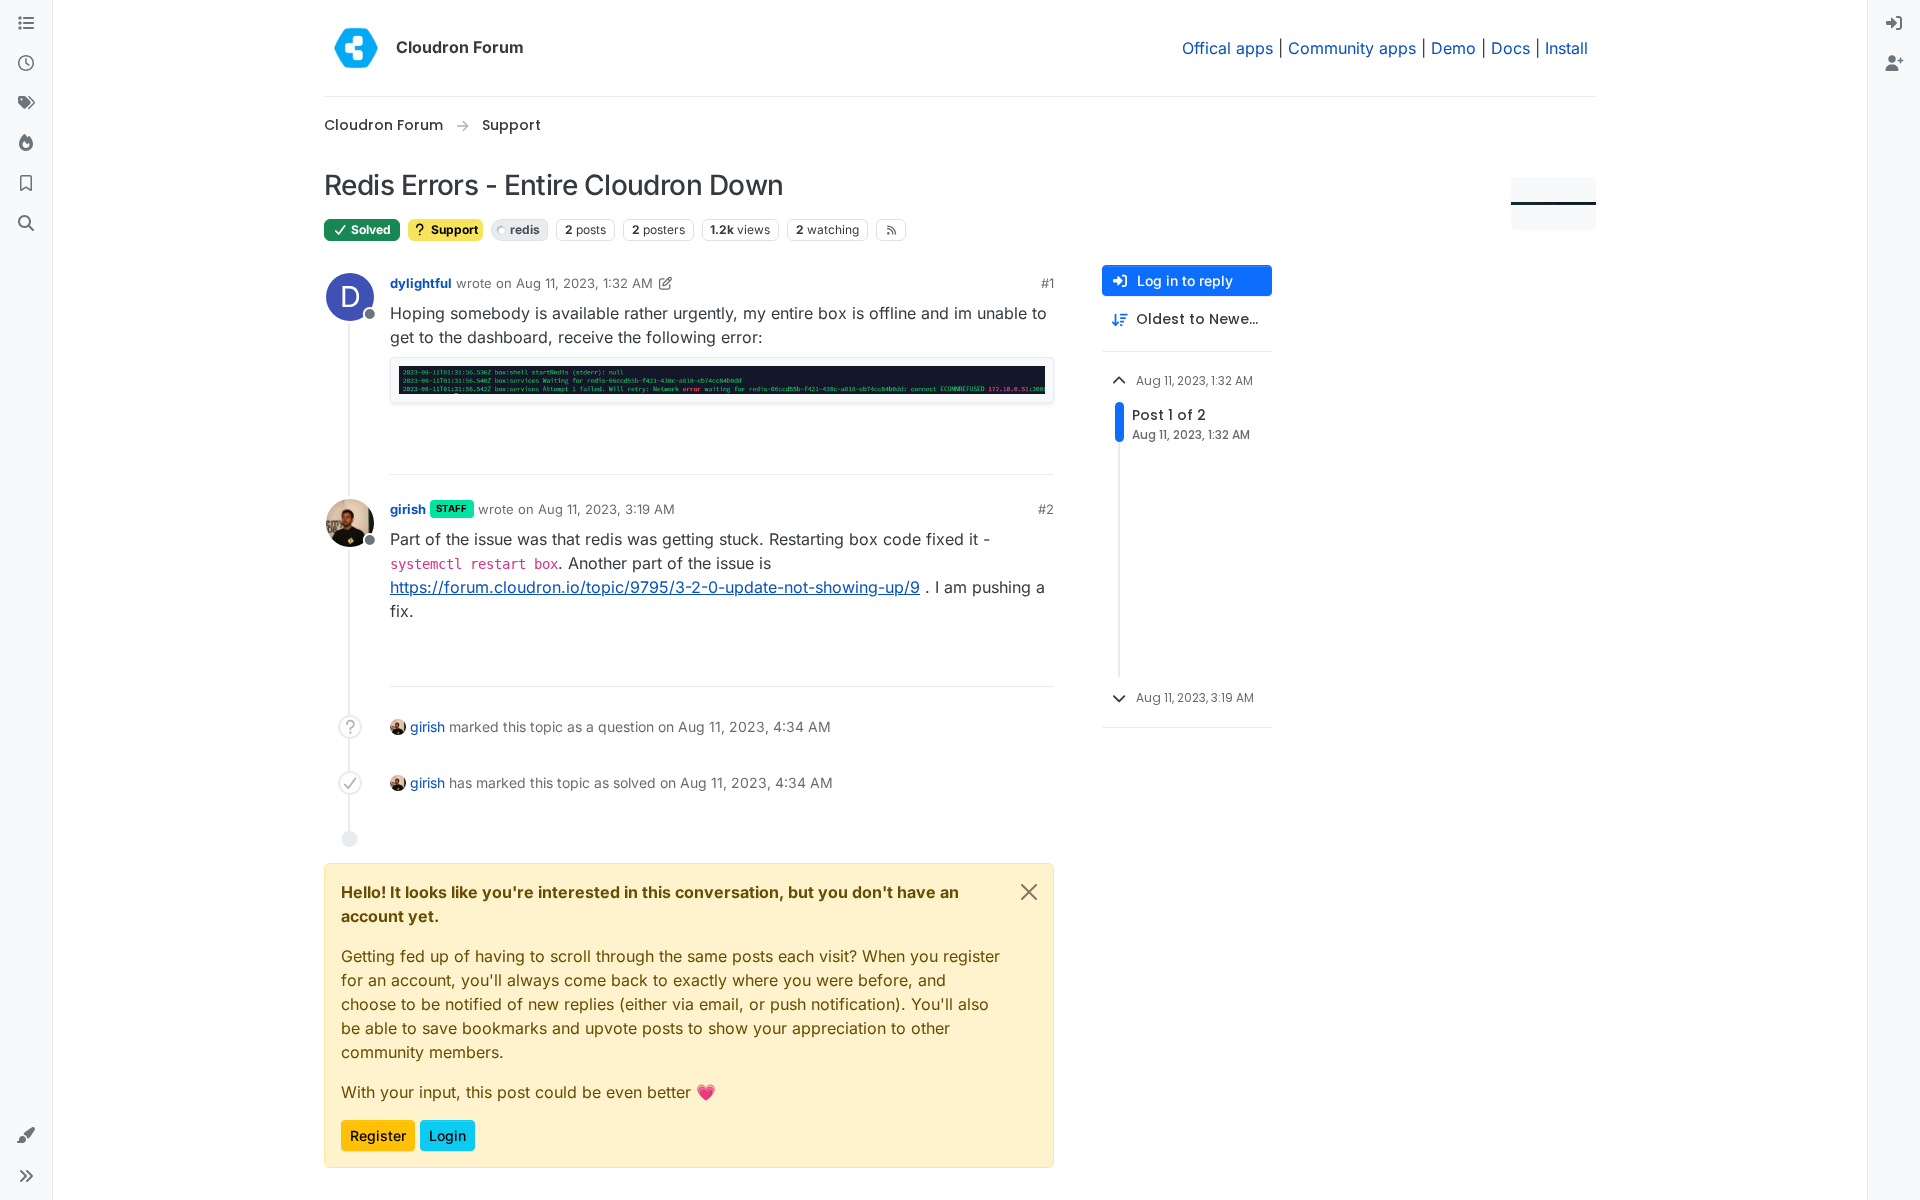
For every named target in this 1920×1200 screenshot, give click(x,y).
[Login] (1894, 24)
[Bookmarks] (26, 184)
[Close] (1029, 892)
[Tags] (26, 104)
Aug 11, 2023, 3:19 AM (606, 509)
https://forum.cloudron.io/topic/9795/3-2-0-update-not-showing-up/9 (655, 587)
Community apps (1352, 48)
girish (408, 509)
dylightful (421, 283)
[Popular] (26, 144)
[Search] (26, 224)
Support (453, 229)
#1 (1047, 283)
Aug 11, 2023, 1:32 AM (584, 283)
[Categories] (26, 24)
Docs (1510, 48)
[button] (26, 1136)
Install (1566, 48)
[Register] (1894, 64)
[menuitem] (1894, 24)
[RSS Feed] (891, 230)
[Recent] (26, 64)
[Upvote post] (1006, 450)
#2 (1046, 509)
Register (378, 1135)
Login (447, 1135)
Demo (1453, 48)
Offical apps (1227, 48)
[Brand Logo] (356, 48)
